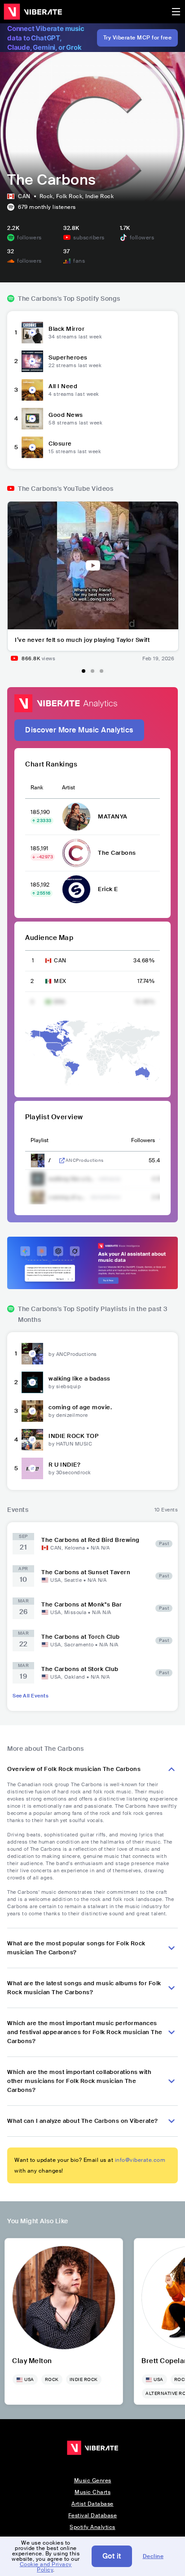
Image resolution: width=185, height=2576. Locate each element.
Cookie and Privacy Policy (46, 2567)
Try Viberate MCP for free (138, 38)
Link (62, 1160)
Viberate (33, 12)
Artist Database (92, 2504)
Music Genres (93, 2481)
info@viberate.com (140, 2160)
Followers (143, 1140)
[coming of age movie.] (32, 1411)
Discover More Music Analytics (79, 730)
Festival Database (93, 2515)
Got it (112, 2556)
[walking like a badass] (32, 1382)
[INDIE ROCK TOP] (32, 1440)
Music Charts (92, 2492)
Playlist (40, 1140)
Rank (37, 788)
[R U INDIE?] (32, 1468)
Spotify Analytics (92, 2527)
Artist (68, 788)
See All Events (31, 1696)
